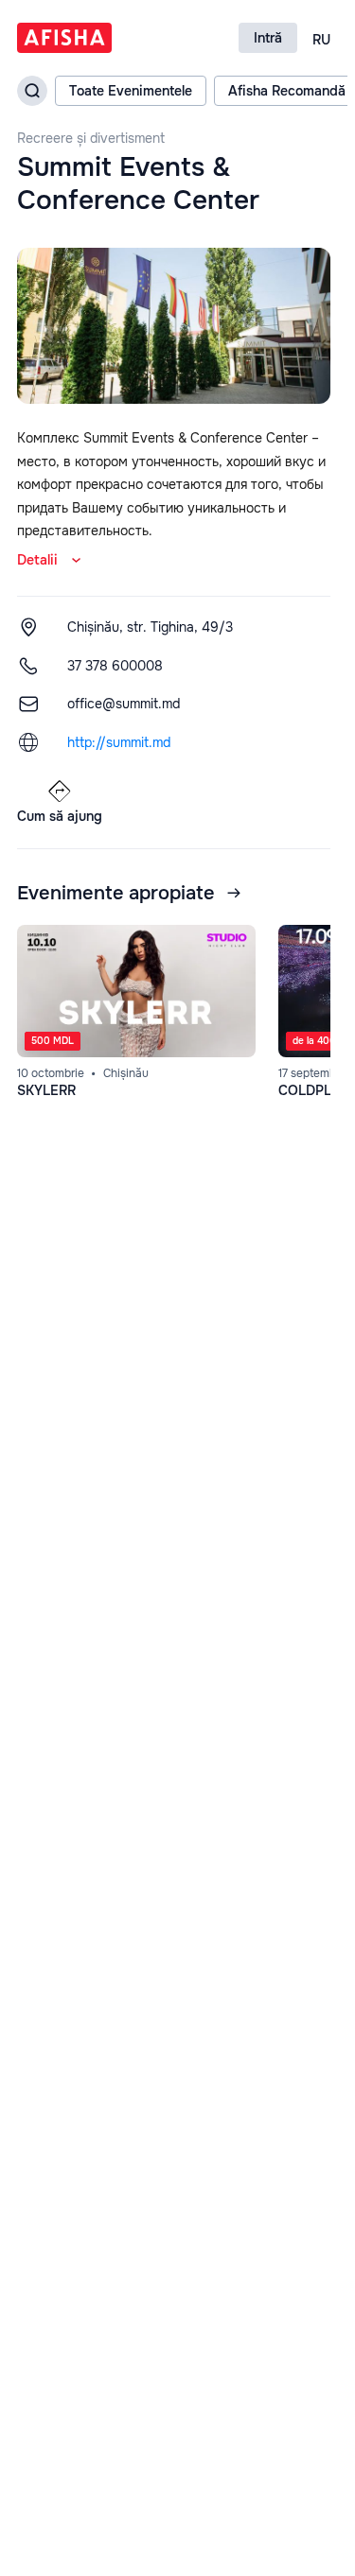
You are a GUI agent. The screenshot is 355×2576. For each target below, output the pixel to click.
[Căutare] (32, 91)
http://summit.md (119, 742)
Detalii (37, 560)
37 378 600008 (115, 666)
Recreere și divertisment (91, 139)
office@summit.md (124, 704)
